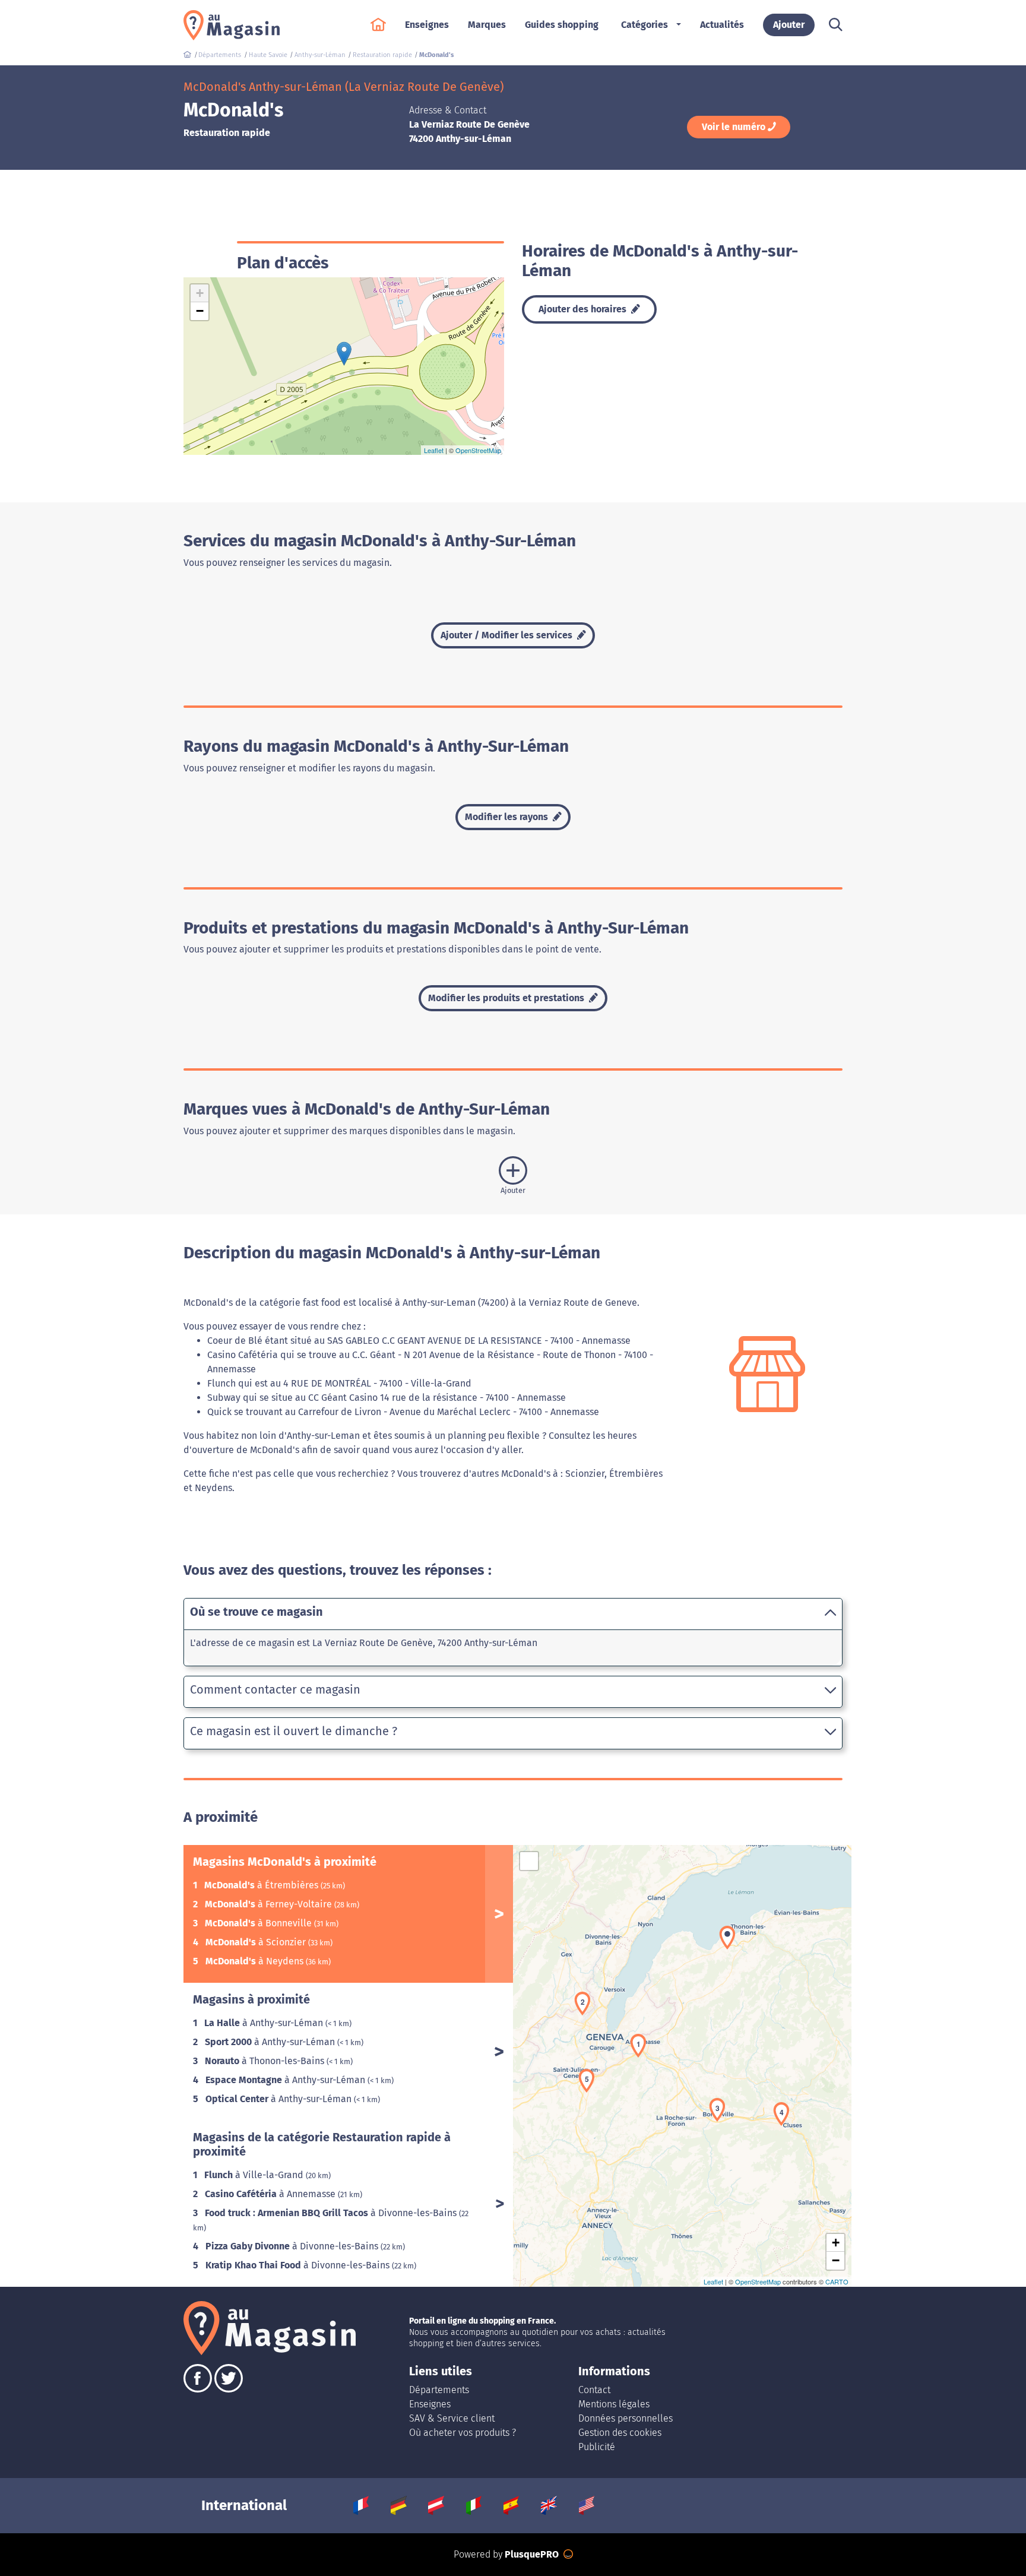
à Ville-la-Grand (255, 2175)
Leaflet (434, 450)
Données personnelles (626, 2418)
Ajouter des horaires (584, 309)
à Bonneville (259, 1923)
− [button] (200, 311)
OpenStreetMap (478, 450)
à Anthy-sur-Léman (265, 2023)
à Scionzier (257, 1942)
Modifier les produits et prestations (507, 998)
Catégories (645, 25)
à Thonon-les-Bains (266, 2061)
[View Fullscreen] (529, 1861)
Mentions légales (614, 2404)
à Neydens (256, 1961)
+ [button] (200, 293)
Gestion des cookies (620, 2433)
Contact (594, 2390)
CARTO (837, 2281)
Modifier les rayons (508, 817)
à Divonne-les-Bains (332, 2213)
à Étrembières (262, 1885)
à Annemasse (271, 2194)
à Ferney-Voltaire (270, 1904)
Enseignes (430, 2404)
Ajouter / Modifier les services (508, 635)
